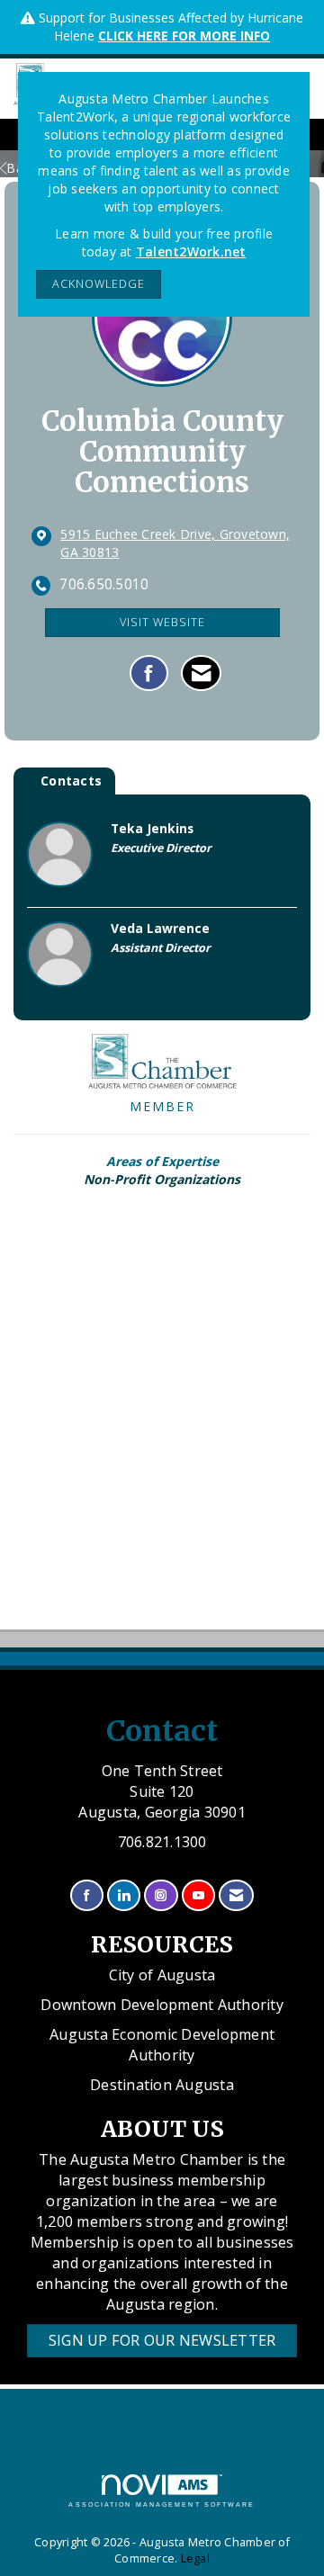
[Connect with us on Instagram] (161, 1895)
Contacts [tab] (71, 781)
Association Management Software (162, 2504)
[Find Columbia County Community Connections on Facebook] (149, 673)
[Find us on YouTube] (198, 1895)
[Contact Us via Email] (236, 1895)
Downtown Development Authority (162, 2005)
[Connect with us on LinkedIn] (124, 1895)
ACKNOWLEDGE (99, 284)
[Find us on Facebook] (87, 1895)
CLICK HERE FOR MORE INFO (184, 36)
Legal (195, 2558)
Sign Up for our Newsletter (162, 2340)
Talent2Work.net (191, 251)
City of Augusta (162, 1975)
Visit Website (162, 622)
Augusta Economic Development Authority (162, 2045)
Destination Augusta (162, 2085)
